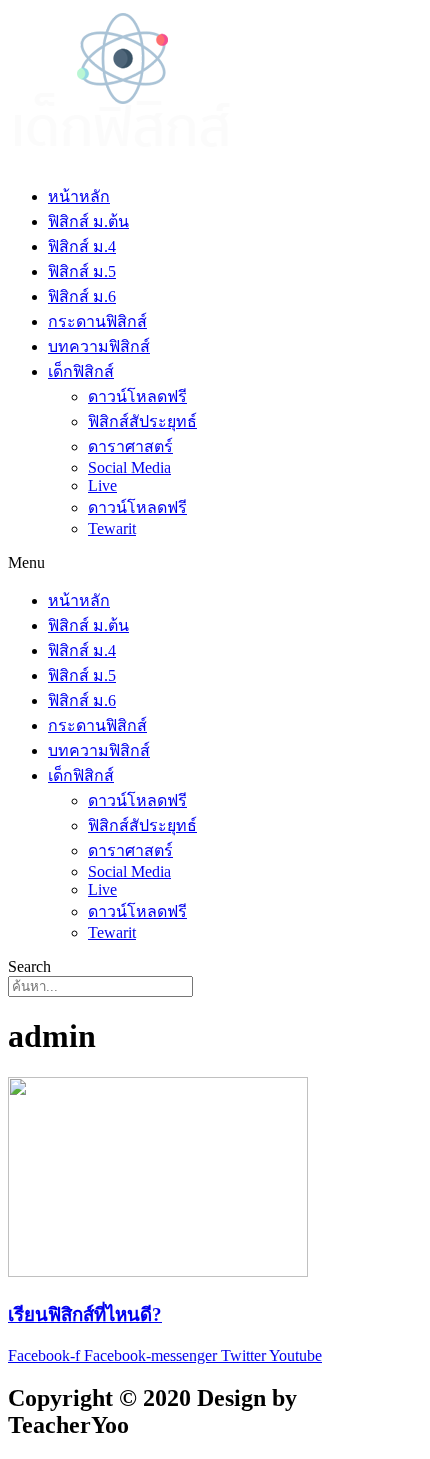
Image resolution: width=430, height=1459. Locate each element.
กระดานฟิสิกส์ (97, 321)
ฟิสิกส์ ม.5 (82, 271)
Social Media (129, 467)
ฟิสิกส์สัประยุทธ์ (142, 421)
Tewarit (112, 528)
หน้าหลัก (79, 196)
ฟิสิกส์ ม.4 (82, 246)
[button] (215, 563)
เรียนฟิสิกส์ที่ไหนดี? (85, 1314)
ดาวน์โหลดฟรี (137, 396)
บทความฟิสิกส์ (99, 346)
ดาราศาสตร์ (130, 446)
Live (102, 485)
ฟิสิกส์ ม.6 (82, 296)
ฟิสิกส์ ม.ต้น (88, 221)
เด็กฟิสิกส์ (81, 371)
